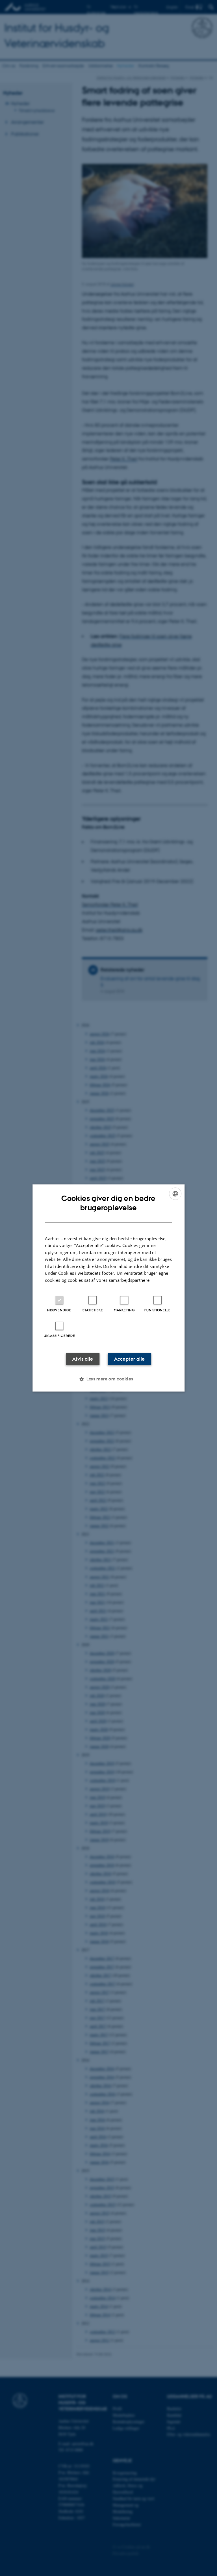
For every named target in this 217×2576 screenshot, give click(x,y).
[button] (108, 1379)
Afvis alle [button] (83, 1359)
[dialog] (108, 1288)
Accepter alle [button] (129, 1359)
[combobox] (175, 1194)
